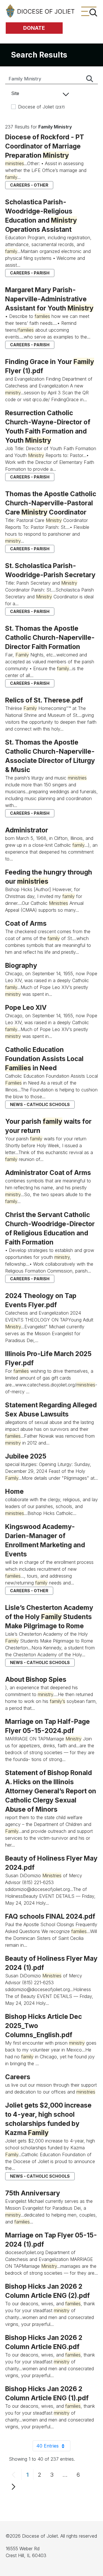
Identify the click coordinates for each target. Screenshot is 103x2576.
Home (14, 1491)
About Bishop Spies (36, 1679)
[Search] (90, 79)
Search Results (39, 55)
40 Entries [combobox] (53, 2447)
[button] (38, 93)
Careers (18, 2077)
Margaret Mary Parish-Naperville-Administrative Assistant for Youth (49, 299)
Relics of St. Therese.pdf (44, 700)
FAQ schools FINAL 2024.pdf (50, 1916)
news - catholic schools (40, 1104)
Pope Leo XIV (26, 1007)
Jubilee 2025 (26, 1456)
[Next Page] (13, 2486)
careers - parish (30, 273)
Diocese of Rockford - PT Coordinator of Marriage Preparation (45, 146)
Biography (21, 965)
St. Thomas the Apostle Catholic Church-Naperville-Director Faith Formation (50, 637)
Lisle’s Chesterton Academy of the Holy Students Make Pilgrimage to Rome (49, 1617)
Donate (34, 28)
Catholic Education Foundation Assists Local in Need (44, 1059)
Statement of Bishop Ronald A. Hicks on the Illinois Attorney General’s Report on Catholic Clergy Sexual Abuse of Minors (51, 1791)
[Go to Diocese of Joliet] (40, 11)
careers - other (29, 185)
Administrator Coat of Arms (48, 1173)
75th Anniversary (33, 2193)
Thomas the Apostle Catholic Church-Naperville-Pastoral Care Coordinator (51, 503)
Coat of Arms (26, 923)
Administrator (27, 830)
